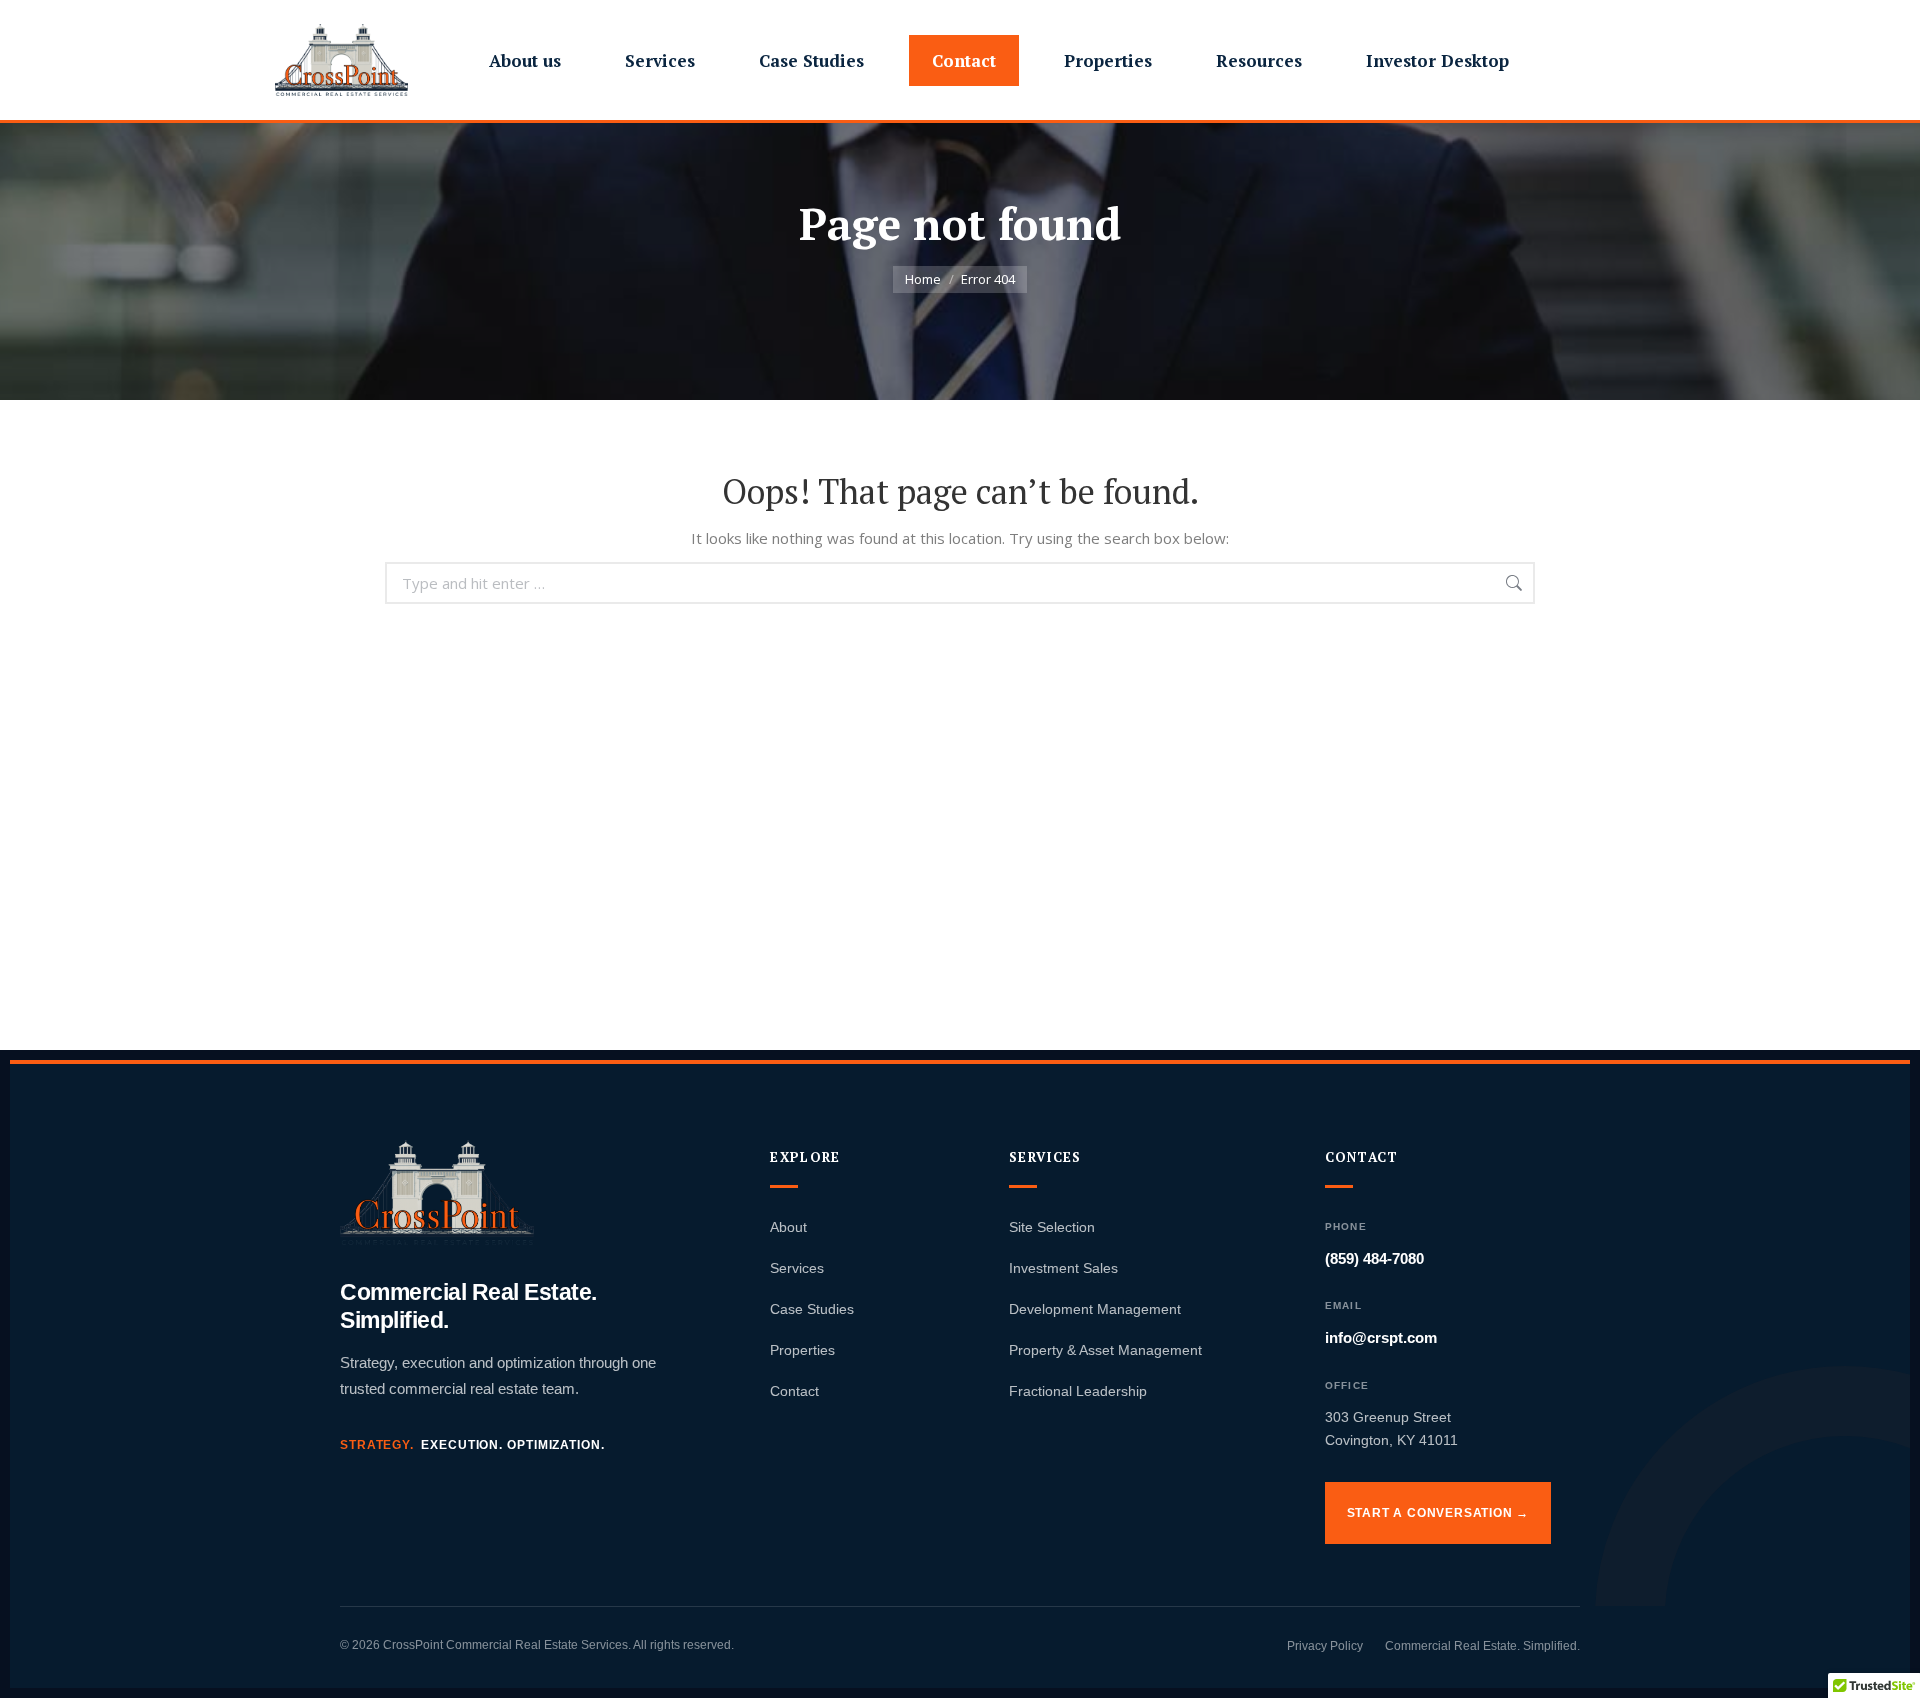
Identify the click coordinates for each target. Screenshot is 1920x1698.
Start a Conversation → (1438, 1513)
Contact (794, 1391)
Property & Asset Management (1105, 1350)
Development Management (1095, 1309)
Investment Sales (1063, 1268)
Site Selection (1052, 1227)
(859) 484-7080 (1374, 1258)
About (788, 1227)
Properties (802, 1350)
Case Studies (812, 1309)
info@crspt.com (1381, 1337)
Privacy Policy (1325, 1646)
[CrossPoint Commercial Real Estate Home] (437, 1192)
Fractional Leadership (1078, 1391)
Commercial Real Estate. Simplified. (1482, 1646)
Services (797, 1268)
